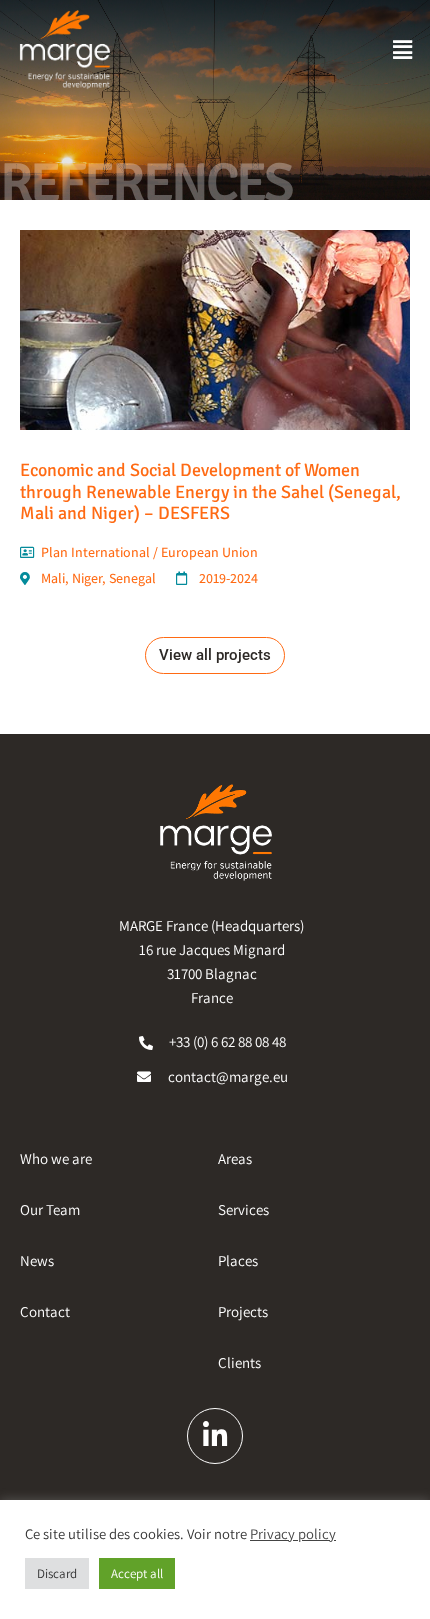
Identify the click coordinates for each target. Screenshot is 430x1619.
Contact (45, 1311)
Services (243, 1209)
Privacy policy (293, 1534)
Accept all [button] (137, 1573)
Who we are (56, 1158)
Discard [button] (57, 1573)
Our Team (50, 1209)
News (37, 1260)
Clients (239, 1362)
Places (238, 1260)
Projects (243, 1311)
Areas (235, 1158)
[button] (403, 49)
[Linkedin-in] (215, 1436)
